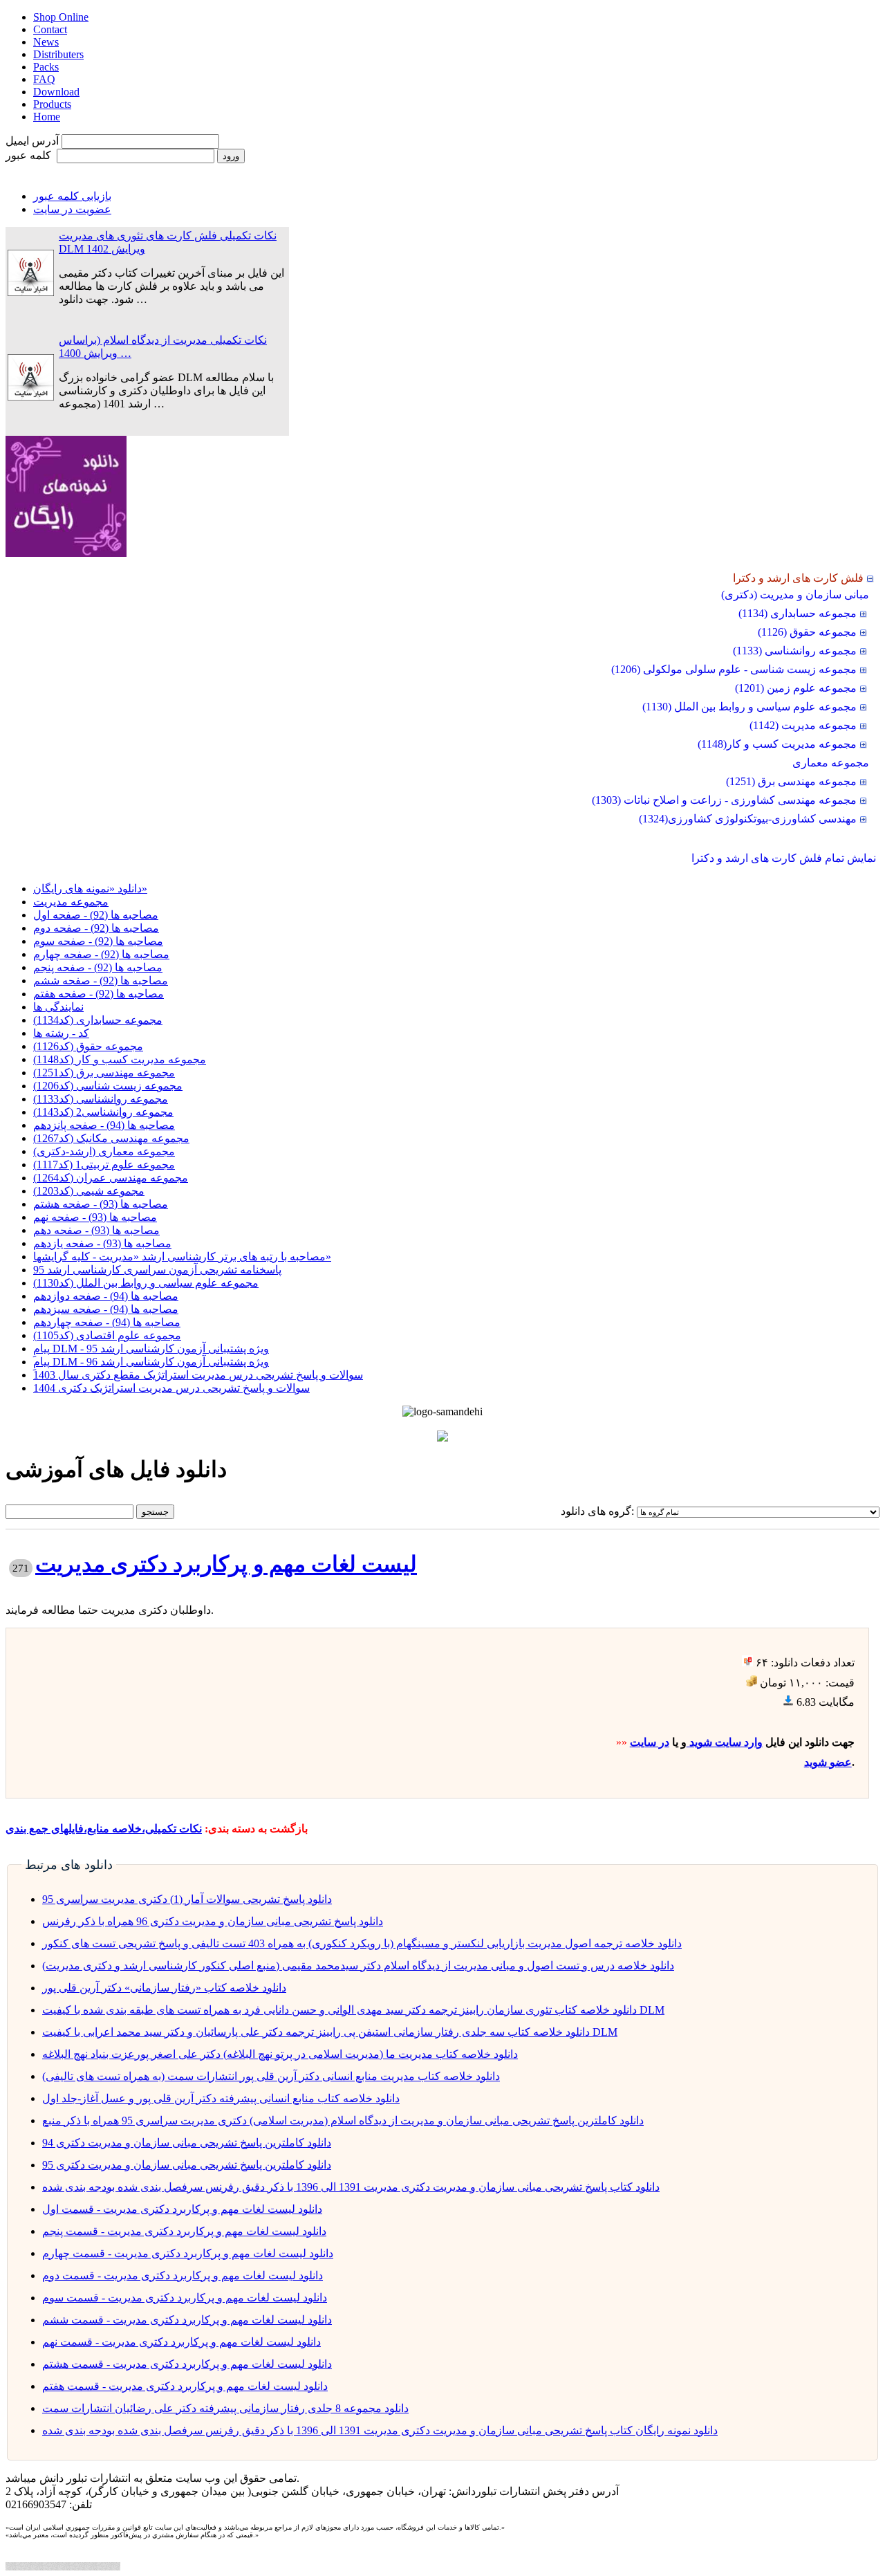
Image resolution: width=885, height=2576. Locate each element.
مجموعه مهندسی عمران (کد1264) (111, 1178)
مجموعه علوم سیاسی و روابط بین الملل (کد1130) (146, 1283)
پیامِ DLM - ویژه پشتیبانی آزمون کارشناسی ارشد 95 (151, 1349)
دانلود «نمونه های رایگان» (90, 889)
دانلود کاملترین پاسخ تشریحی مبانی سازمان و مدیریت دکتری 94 (187, 2143)
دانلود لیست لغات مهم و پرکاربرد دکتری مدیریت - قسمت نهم (181, 2342)
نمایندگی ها (58, 1007)
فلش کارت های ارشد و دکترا (798, 578)
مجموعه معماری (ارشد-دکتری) (104, 1151)
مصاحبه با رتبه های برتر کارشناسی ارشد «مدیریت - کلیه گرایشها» (182, 1257)
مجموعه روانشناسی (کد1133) (101, 1099)
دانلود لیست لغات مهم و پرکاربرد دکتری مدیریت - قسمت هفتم (185, 2386)
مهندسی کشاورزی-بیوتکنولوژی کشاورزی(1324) (748, 819)
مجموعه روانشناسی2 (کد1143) (103, 1112)
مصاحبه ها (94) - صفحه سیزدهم (106, 1309)
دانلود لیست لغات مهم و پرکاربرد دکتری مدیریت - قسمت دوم (183, 2275)
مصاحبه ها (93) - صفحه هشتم (101, 1204)
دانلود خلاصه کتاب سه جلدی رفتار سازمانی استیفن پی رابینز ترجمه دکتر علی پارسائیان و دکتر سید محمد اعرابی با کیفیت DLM (330, 2032)
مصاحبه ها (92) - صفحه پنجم (98, 967)
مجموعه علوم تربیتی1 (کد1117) (104, 1165)
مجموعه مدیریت (71, 902)
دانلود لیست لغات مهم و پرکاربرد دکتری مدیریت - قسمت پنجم (184, 2231)
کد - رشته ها (61, 1033)
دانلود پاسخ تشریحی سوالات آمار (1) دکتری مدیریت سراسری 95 (187, 1899)
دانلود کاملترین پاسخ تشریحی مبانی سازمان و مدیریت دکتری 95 (187, 2165)
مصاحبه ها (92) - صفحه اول (96, 915)
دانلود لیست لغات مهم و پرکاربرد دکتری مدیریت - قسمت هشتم (187, 2364)
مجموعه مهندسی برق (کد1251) (104, 1073)
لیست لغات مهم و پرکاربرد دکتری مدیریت (226, 1564)
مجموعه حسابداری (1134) (798, 613)
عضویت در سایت (72, 209)
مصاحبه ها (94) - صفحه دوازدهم (106, 1296)
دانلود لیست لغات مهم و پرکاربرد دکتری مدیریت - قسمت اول (182, 2209)
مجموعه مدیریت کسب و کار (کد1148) (120, 1059)
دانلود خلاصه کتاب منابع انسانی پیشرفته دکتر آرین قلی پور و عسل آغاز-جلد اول (221, 2098)
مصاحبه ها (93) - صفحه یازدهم (102, 1243)
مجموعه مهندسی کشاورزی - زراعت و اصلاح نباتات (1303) (724, 800)
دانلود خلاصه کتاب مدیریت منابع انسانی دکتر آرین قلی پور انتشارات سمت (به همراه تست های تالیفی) (271, 2076)
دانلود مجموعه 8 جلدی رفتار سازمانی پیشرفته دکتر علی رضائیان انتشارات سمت (225, 2408)
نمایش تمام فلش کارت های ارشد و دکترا (784, 858)
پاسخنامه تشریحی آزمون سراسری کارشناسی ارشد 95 (157, 1270)
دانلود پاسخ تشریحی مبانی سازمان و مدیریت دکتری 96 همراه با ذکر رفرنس (213, 1921)
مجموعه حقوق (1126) (807, 632)
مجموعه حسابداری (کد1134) (98, 1020)
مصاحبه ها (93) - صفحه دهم (96, 1230)
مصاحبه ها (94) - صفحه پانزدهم (104, 1125)
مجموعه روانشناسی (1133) (795, 651)
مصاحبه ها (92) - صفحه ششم (101, 981)
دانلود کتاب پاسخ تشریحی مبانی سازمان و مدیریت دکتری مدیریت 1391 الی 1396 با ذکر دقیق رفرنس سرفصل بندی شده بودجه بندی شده (351, 2187)
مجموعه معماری (831, 763)
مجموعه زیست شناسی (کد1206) (108, 1086)
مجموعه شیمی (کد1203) (89, 1191)
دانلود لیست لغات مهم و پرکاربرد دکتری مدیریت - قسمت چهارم (188, 2253)
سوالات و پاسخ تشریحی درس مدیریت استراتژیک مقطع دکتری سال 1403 (198, 1375)
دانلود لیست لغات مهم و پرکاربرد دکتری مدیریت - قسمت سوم (185, 2298)
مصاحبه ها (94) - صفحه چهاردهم (107, 1322)
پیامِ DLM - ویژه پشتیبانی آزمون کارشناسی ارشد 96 (151, 1362)
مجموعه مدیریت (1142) (803, 725)
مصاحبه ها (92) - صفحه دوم (96, 928)
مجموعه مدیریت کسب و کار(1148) (777, 744)
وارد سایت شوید (725, 1742)
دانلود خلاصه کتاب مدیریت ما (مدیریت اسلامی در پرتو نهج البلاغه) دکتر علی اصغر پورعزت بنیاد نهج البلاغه (280, 2054)
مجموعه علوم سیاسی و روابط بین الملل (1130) (749, 707)
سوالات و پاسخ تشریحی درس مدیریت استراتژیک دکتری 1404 (171, 1388)
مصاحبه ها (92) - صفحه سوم (98, 941)
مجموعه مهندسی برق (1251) (791, 781)
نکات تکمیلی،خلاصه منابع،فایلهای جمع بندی (104, 1829)
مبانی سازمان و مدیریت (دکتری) (795, 595)
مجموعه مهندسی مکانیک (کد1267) (111, 1138)
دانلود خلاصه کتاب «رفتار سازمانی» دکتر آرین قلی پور (164, 1988)
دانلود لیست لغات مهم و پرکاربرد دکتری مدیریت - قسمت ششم (187, 2320)
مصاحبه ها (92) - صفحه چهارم (101, 954)
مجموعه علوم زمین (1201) (796, 688)
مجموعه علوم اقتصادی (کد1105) (107, 1335)
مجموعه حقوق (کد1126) (88, 1046)
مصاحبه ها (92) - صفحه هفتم (99, 994)
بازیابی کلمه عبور (72, 196)
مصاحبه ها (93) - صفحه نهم (95, 1217)
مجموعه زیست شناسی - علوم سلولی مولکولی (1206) (734, 669)
